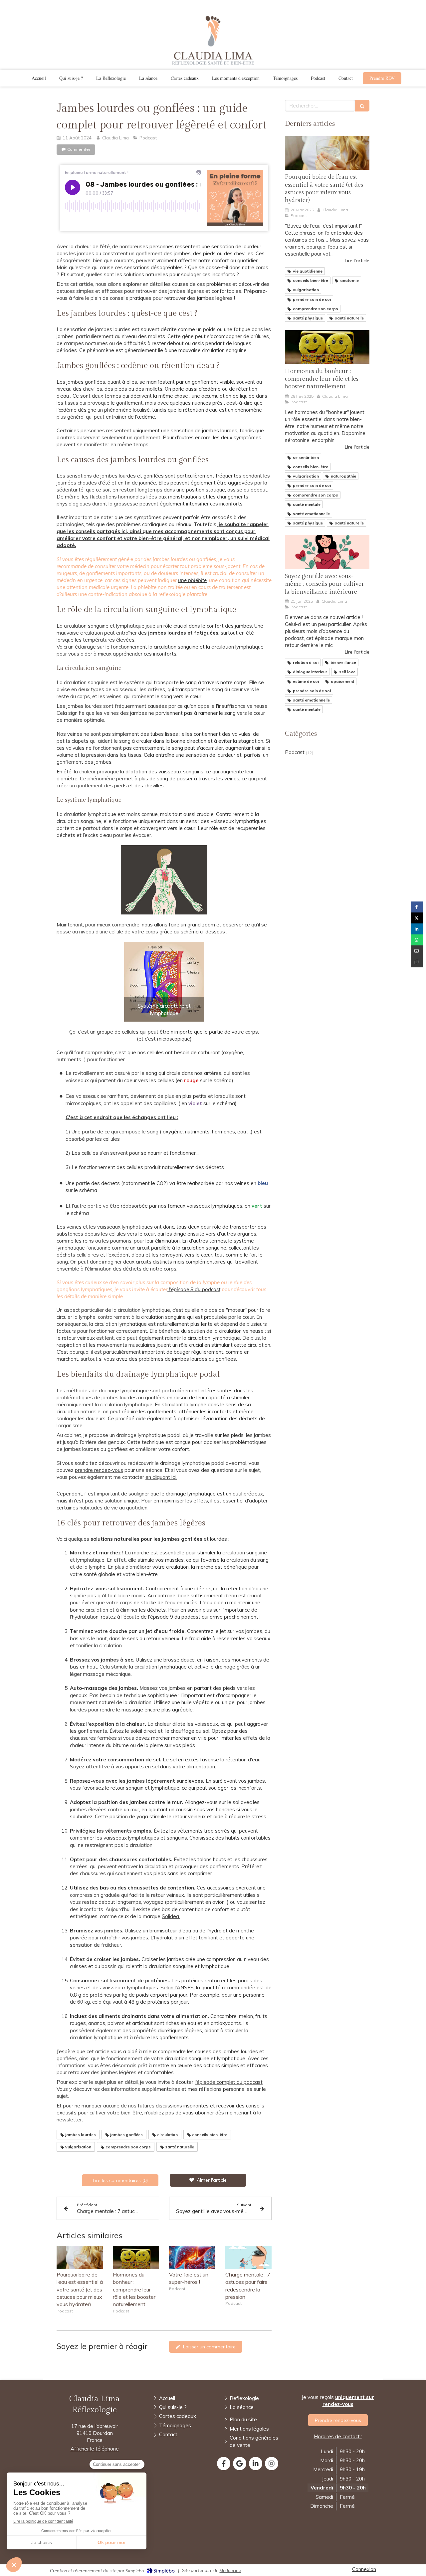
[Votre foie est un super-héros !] (192, 2258)
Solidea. (171, 1916)
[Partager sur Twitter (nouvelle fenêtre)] (417, 918)
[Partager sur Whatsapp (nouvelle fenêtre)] (417, 940)
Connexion (364, 2569)
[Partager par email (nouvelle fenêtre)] (417, 951)
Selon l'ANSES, (178, 1987)
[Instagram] (272, 2464)
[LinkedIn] (256, 2464)
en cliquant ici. (161, 1477)
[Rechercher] (362, 106)
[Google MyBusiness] (240, 2464)
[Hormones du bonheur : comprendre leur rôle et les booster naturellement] (136, 2258)
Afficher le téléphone (95, 2449)
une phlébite (192, 580)
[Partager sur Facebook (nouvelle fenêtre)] (417, 907)
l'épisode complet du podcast (229, 2082)
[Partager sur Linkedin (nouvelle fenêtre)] (417, 929)
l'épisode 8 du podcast (194, 1289)
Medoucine (230, 2570)
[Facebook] (224, 2464)
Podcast (295, 752)
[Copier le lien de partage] (417, 962)
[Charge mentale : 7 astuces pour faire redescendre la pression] (248, 2258)
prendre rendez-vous (99, 1470)
